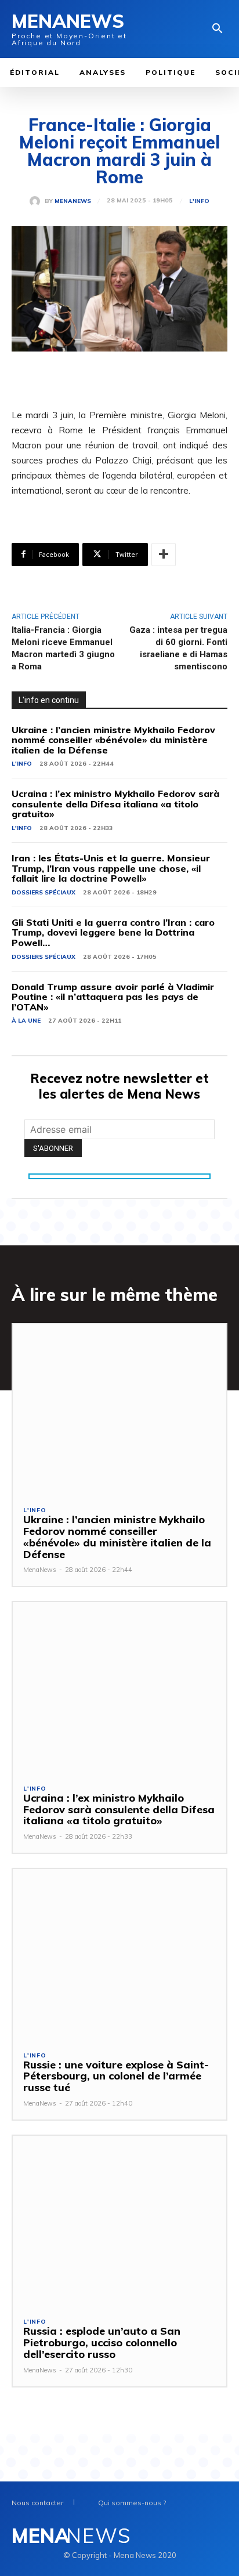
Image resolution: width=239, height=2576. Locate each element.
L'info (199, 201)
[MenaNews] (37, 201)
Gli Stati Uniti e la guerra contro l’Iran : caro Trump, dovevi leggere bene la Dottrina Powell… (113, 932)
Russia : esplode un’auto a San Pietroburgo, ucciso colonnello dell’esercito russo (102, 2343)
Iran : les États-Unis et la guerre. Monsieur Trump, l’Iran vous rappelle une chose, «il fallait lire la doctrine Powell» (111, 868)
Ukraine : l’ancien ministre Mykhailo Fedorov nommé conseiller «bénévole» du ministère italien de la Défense (113, 740)
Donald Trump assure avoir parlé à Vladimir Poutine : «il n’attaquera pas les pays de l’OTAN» (113, 997)
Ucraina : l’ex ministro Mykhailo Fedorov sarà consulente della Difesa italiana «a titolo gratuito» (115, 804)
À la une (26, 1021)
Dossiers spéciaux (44, 892)
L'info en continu (49, 700)
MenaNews (73, 201)
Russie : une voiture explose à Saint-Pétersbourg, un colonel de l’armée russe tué (116, 2076)
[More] (164, 555)
